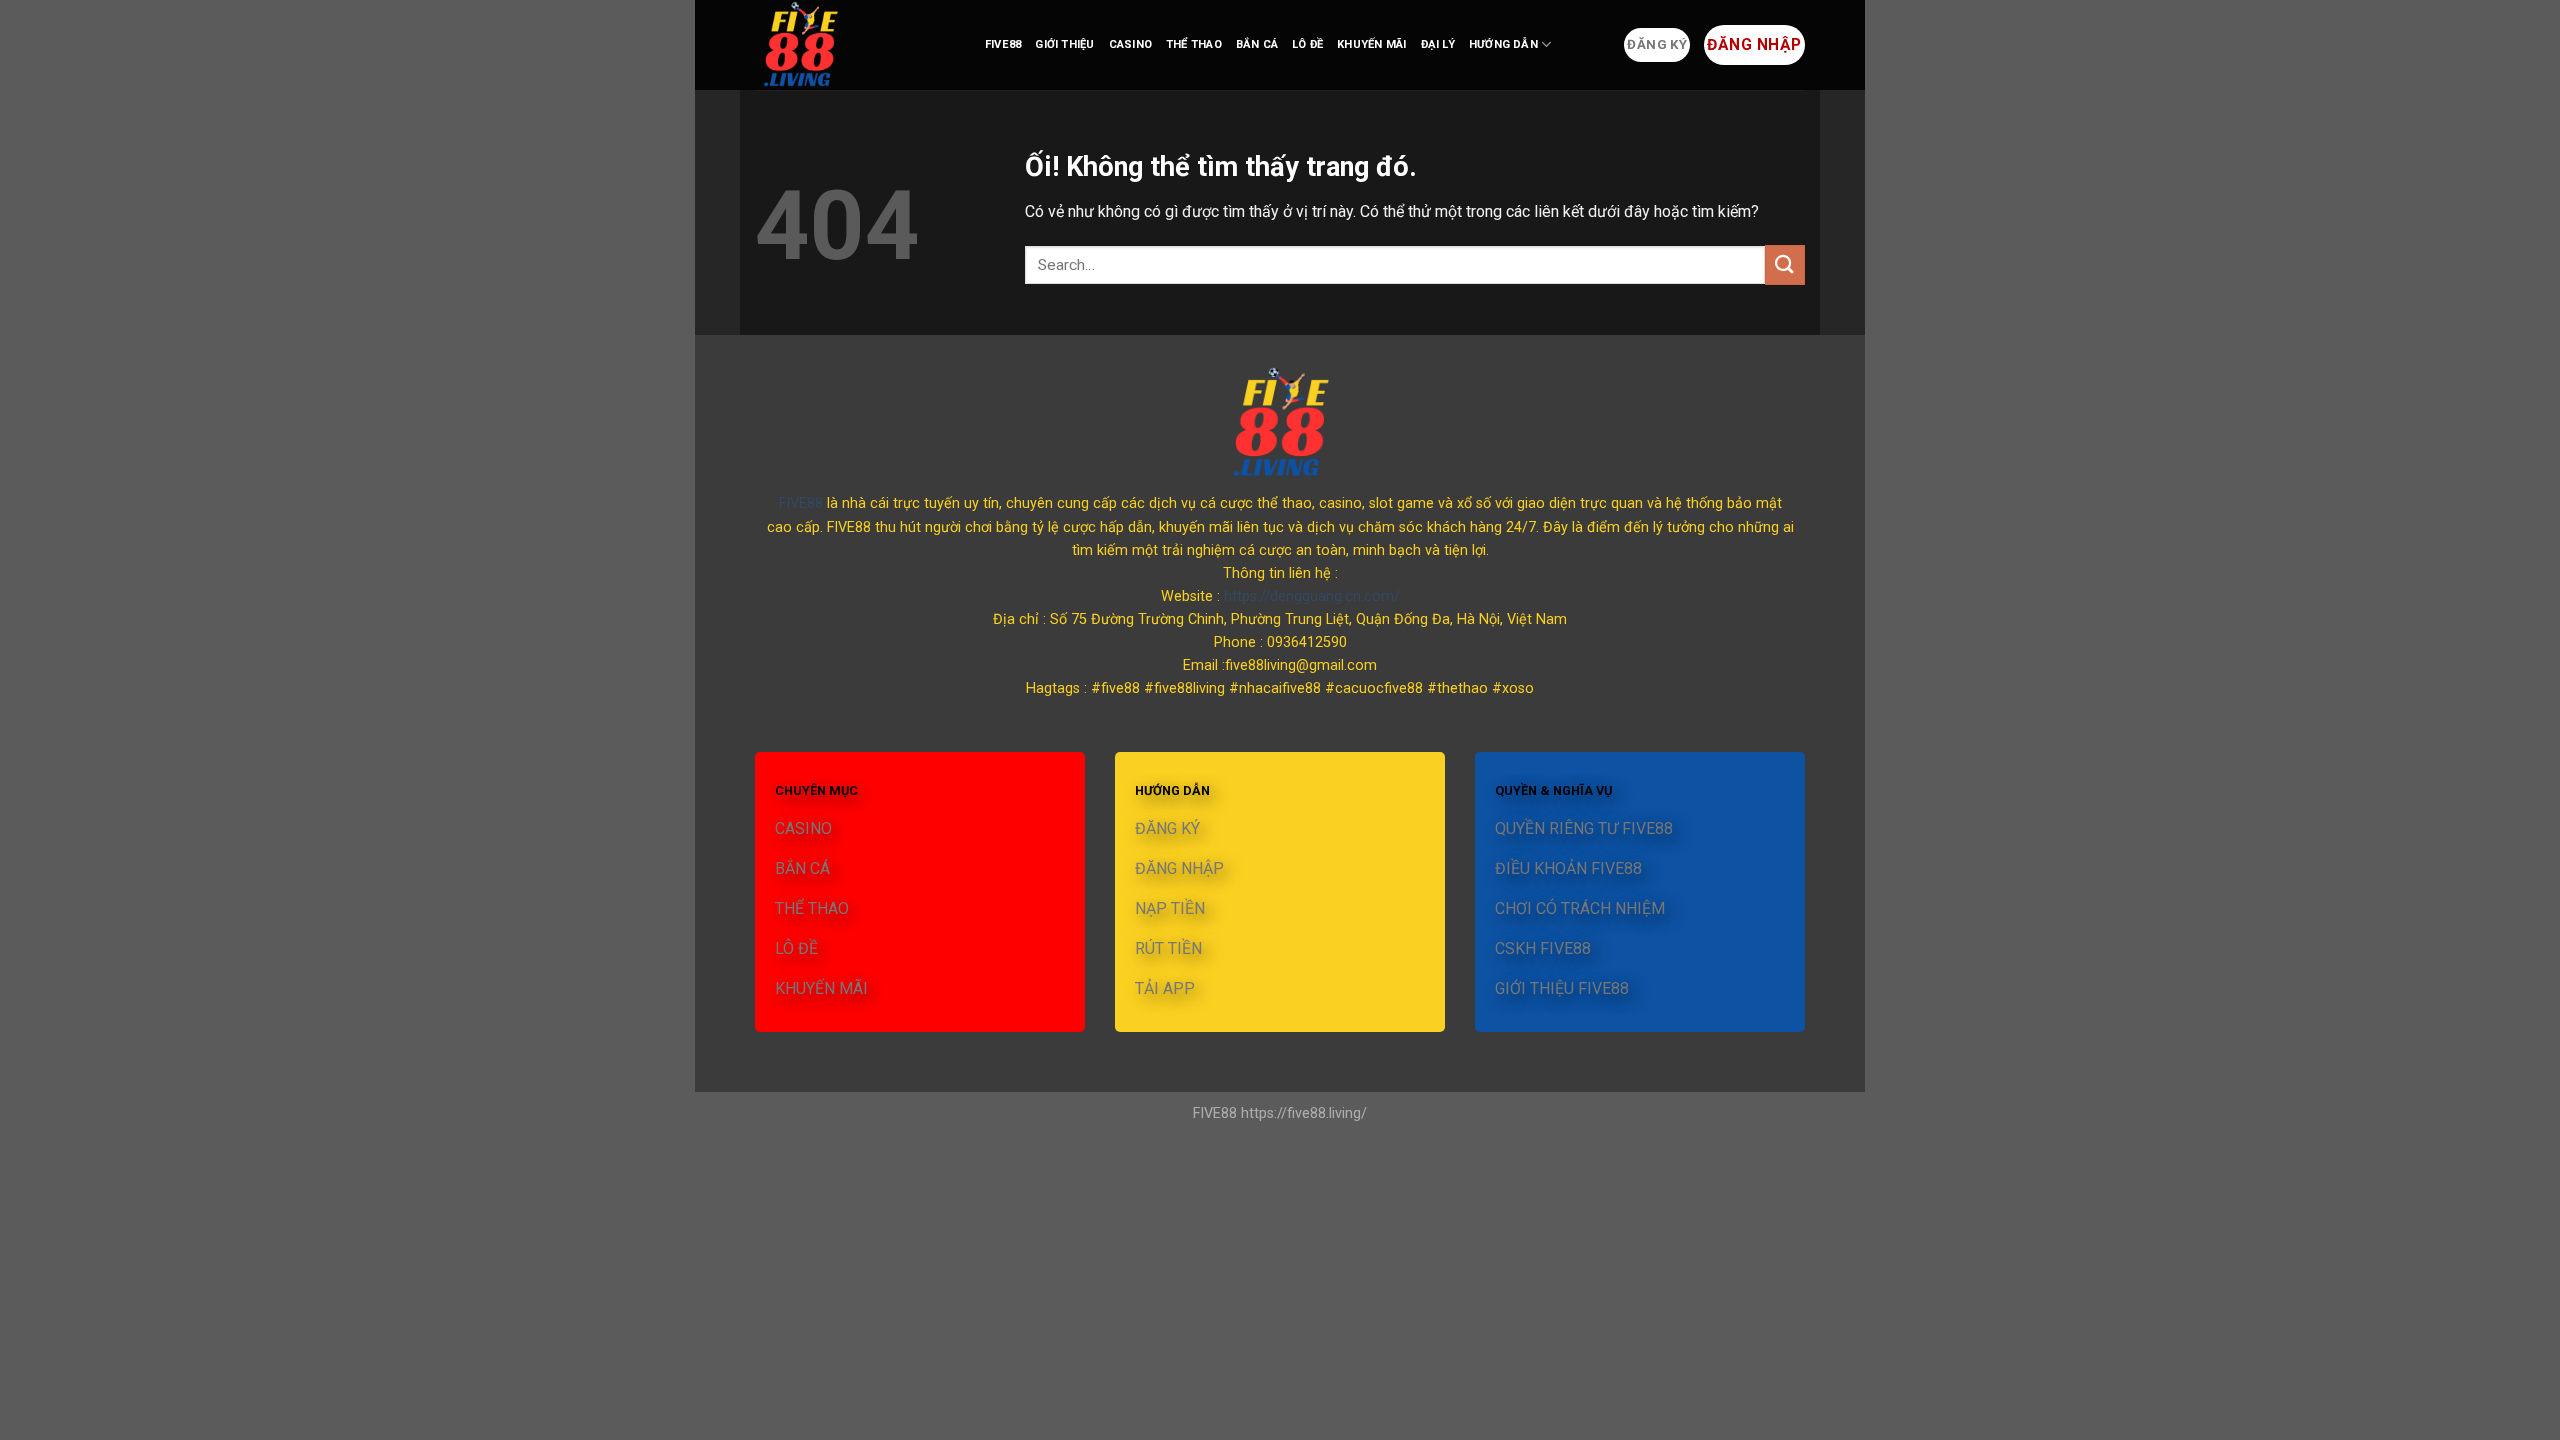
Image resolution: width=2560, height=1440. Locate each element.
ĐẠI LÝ (1438, 44)
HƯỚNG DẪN (1503, 44)
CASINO (1130, 44)
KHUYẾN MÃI (1371, 44)
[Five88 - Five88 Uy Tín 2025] (855, 45)
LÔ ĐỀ (1307, 44)
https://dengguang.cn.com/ (1312, 596)
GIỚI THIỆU (1064, 44)
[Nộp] (1785, 264)
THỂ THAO (1194, 44)
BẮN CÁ (1257, 44)
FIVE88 (1003, 44)
